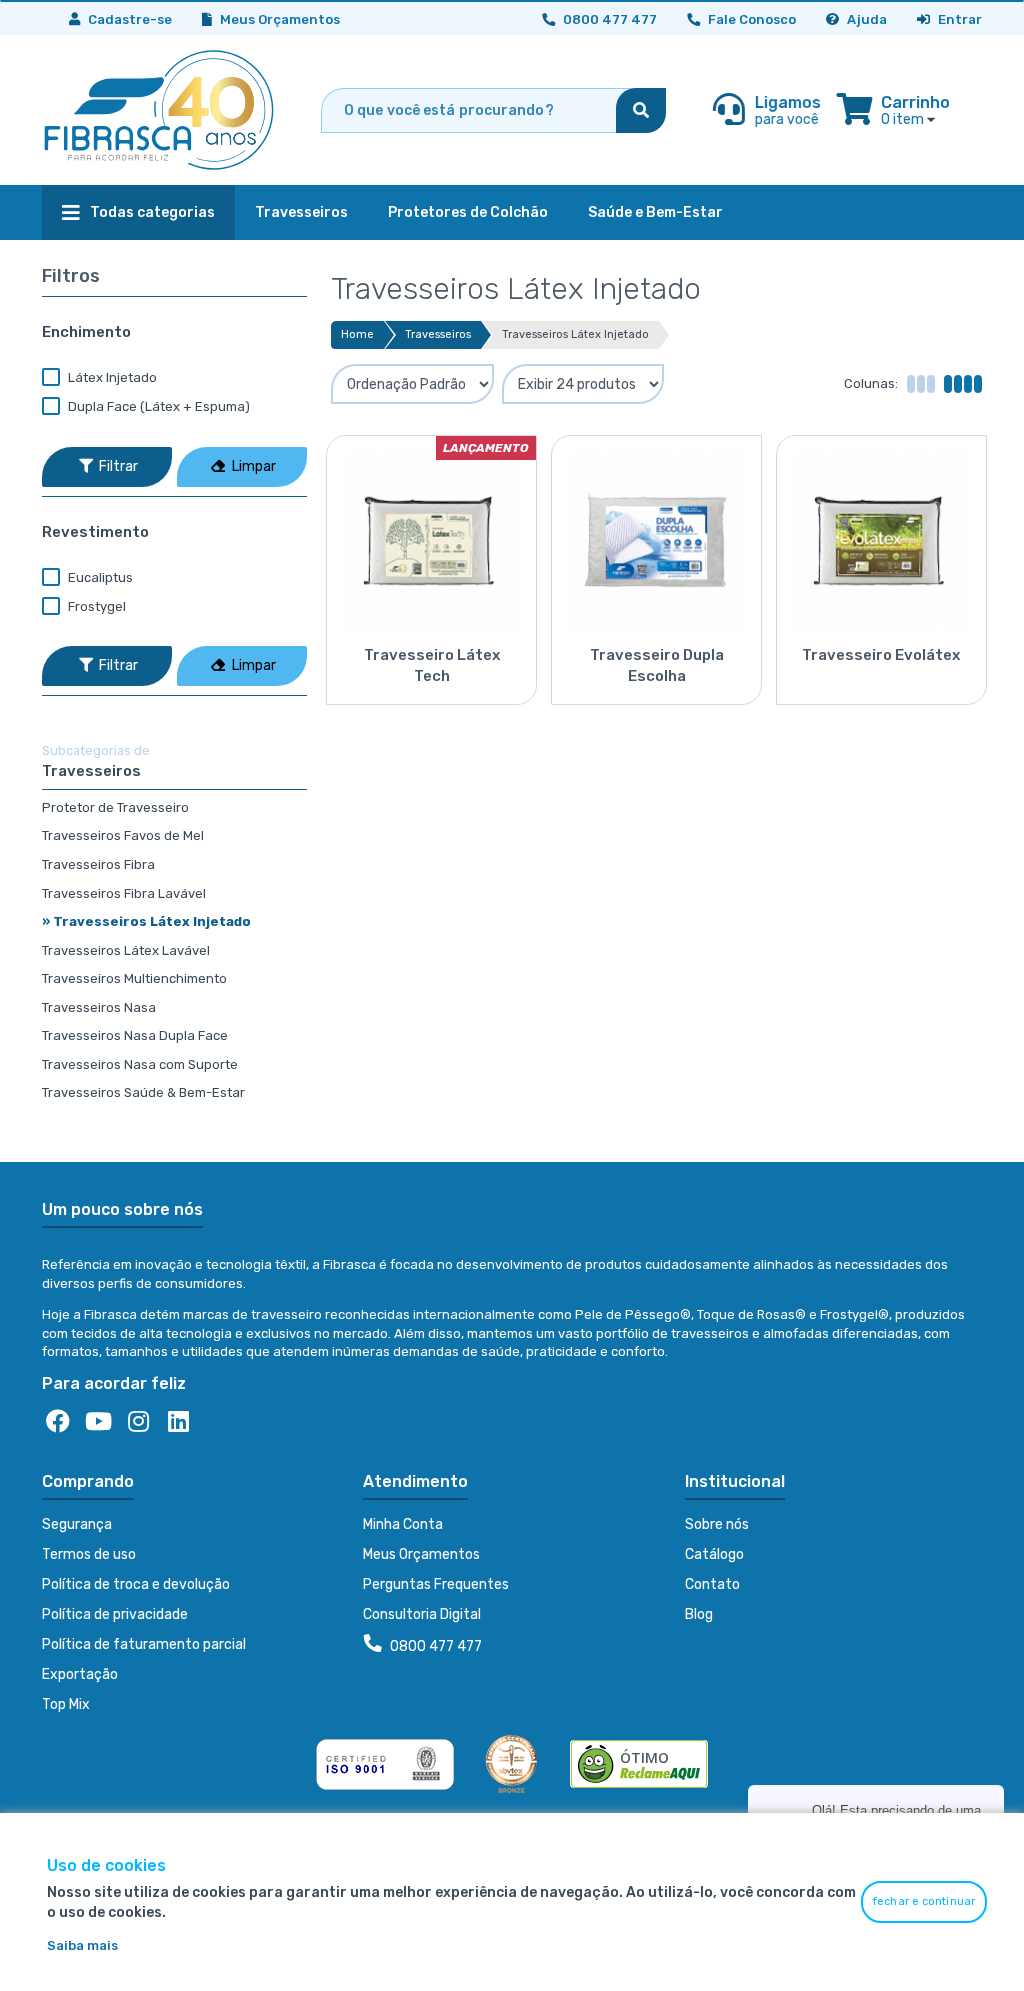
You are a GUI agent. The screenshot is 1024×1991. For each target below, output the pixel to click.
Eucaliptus (99, 577)
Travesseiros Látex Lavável (126, 950)
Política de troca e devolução (136, 1584)
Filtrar (117, 466)
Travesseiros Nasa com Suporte (140, 1064)
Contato (712, 1584)
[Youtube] (98, 1422)
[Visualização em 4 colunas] (962, 384)
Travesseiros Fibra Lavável (124, 893)
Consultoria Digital (422, 1614)
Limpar (252, 466)
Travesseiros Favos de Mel (123, 835)
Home (357, 334)
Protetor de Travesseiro (115, 807)
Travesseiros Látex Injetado (575, 334)
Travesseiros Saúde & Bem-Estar (143, 1092)
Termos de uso (89, 1554)
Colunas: (871, 383)
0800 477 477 (434, 1646)
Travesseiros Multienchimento (134, 978)
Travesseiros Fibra (98, 864)
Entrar (958, 19)
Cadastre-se (128, 19)
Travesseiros (438, 334)
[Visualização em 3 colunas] (920, 384)
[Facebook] (58, 1422)
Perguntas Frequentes (436, 1584)
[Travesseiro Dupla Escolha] (656, 533)
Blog (699, 1614)
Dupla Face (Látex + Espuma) (157, 406)
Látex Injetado (111, 377)
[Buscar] (641, 110)
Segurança (77, 1524)
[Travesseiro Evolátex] (881, 533)
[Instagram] (138, 1422)
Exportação (80, 1674)
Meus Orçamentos (278, 19)
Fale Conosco (750, 19)
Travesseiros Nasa (99, 1007)
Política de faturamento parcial (144, 1644)
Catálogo (714, 1554)
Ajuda (865, 19)
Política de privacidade (115, 1614)
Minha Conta (403, 1524)
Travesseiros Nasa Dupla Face (135, 1035)
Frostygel (95, 606)
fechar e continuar (924, 1901)
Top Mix (66, 1704)
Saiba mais (82, 1945)
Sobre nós (717, 1524)
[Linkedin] (178, 1422)
